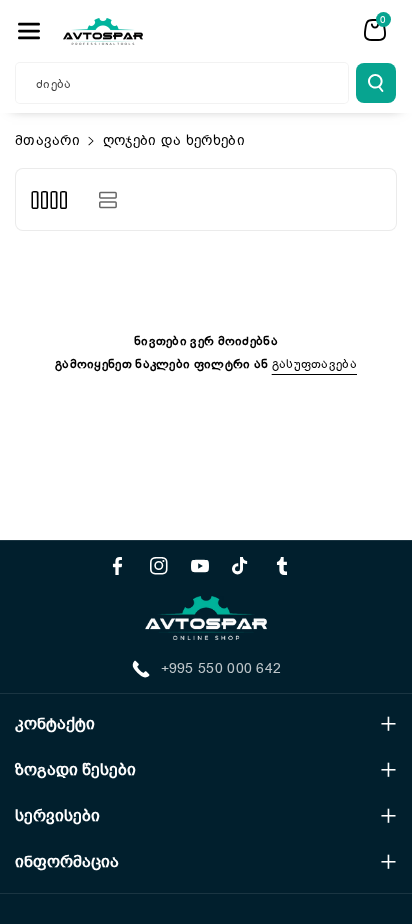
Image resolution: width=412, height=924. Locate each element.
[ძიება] (376, 83)
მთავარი (47, 140)
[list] (107, 199)
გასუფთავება (314, 364)
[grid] (48, 199)
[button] (29, 31)
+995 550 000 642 (221, 668)
